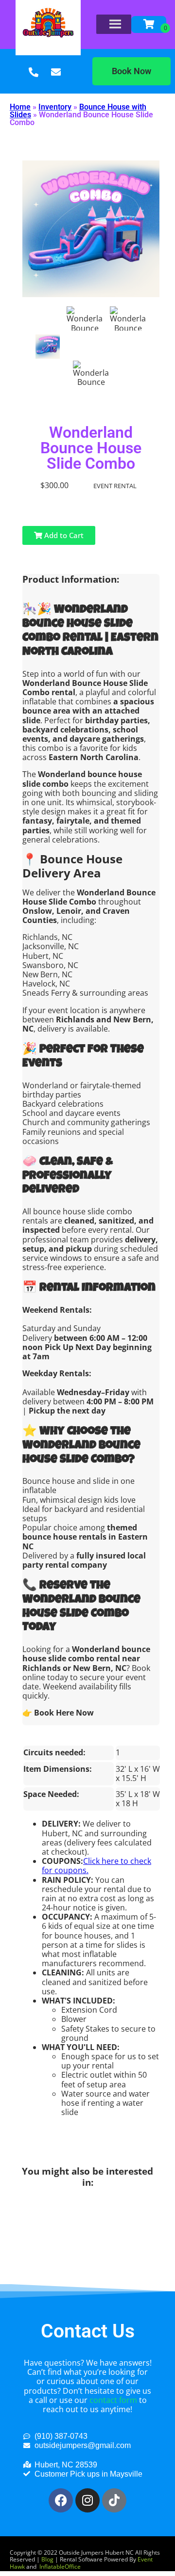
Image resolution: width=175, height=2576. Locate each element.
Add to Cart (63, 535)
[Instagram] (87, 2500)
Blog (47, 2559)
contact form (113, 2400)
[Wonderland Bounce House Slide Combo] (48, 347)
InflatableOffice (60, 2567)
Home (20, 107)
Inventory (55, 107)
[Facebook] (61, 2500)
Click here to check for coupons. (96, 1866)
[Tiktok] (114, 2500)
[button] (131, 71)
